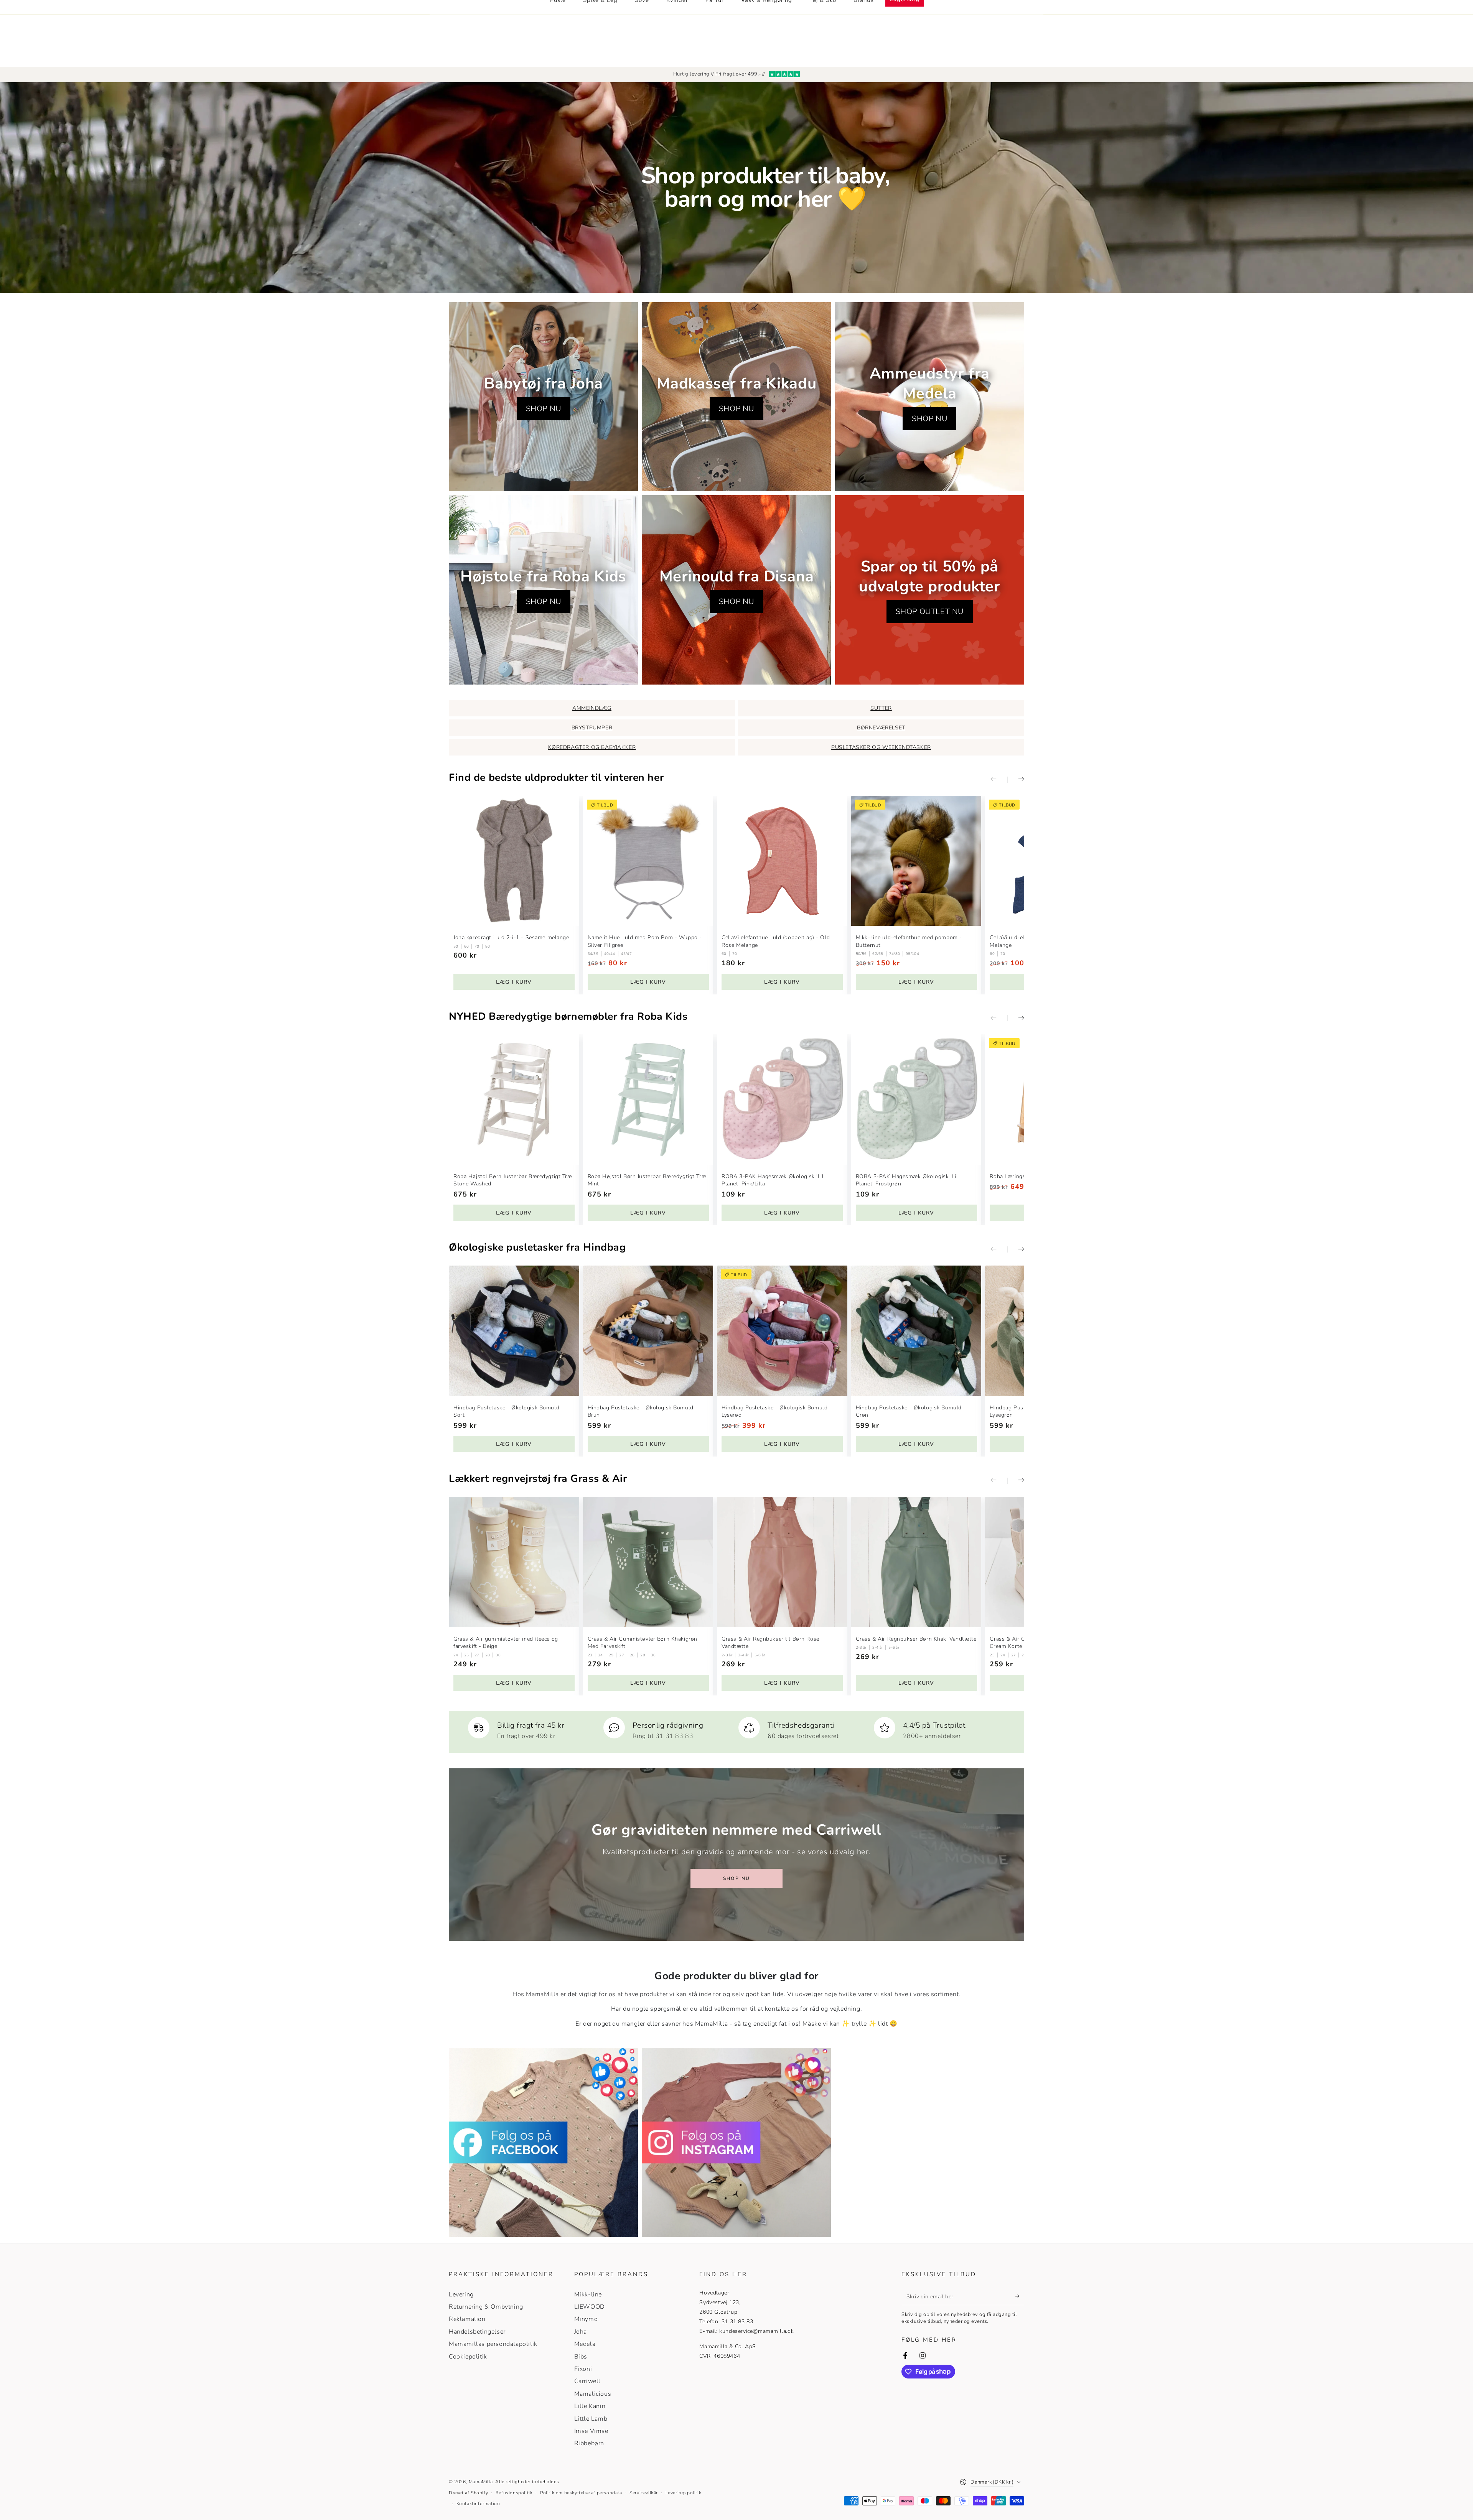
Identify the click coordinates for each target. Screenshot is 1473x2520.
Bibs (581, 2357)
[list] (736, 1729)
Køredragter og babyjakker (592, 747)
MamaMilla (481, 2482)
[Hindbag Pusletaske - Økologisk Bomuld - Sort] (514, 1331)
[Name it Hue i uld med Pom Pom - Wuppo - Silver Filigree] (648, 861)
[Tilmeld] (1020, 2296)
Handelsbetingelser (477, 2332)
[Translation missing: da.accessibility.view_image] (543, 2142)
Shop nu (737, 1878)
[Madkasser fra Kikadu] (736, 397)
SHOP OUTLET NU (930, 611)
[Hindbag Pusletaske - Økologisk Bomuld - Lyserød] (782, 1331)
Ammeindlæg (592, 708)
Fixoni (583, 2369)
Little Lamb (591, 2419)
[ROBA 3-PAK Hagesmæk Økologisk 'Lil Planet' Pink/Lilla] (782, 1100)
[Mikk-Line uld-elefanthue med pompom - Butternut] (916, 861)
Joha (581, 2332)
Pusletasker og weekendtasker (881, 747)
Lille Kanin (590, 2406)
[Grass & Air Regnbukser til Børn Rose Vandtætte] (782, 1562)
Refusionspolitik (514, 2493)
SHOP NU (544, 409)
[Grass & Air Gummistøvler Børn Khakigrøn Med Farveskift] (648, 1562)
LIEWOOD (590, 2307)
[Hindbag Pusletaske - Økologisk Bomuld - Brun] (648, 1331)
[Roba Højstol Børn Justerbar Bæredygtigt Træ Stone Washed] (514, 1100)
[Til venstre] (999, 780)
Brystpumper (592, 728)
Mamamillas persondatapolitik (493, 2344)
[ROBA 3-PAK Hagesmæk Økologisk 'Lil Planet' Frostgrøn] (916, 1100)
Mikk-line (588, 2295)
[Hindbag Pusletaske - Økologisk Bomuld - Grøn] (916, 1331)
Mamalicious (593, 2394)
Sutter (881, 708)
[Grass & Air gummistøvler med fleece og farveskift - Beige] (514, 1562)
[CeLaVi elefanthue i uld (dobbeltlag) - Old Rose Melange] (782, 861)
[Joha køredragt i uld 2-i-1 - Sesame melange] (514, 861)
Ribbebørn (589, 2443)
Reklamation (467, 2319)
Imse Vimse (591, 2431)
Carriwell (587, 2381)
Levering (461, 2295)
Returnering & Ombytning (486, 2307)
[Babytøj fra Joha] (543, 397)
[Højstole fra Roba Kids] (543, 590)
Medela (585, 2344)
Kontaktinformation (478, 2504)
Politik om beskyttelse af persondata (581, 2493)
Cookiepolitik (468, 2357)
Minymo (586, 2319)
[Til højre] (1016, 780)
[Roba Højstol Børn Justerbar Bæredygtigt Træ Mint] (648, 1100)
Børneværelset (881, 728)
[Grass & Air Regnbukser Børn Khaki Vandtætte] (916, 1562)
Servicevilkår (644, 2493)
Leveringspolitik (684, 2493)
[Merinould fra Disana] (736, 590)
